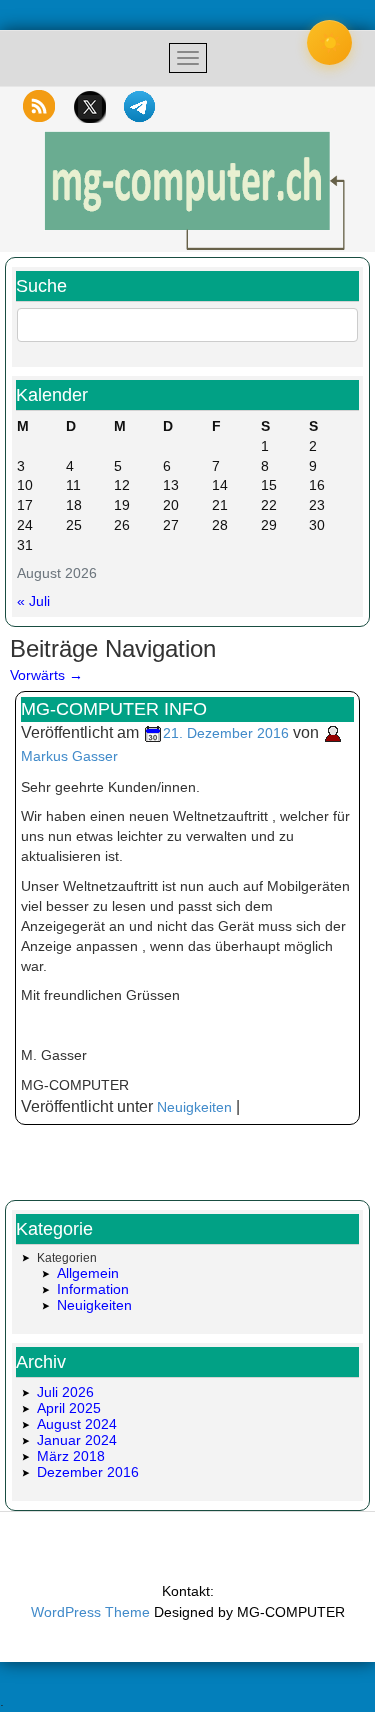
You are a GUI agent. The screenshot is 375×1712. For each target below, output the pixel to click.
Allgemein (88, 1273)
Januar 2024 (77, 1440)
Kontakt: (188, 1591)
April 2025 (69, 1408)
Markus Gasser (69, 756)
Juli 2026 (65, 1392)
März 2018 (71, 1456)
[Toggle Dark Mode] (329, 42)
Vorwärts (46, 675)
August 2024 (77, 1424)
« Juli (33, 601)
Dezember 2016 (88, 1472)
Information (93, 1289)
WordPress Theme (90, 1612)
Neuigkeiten (194, 1107)
